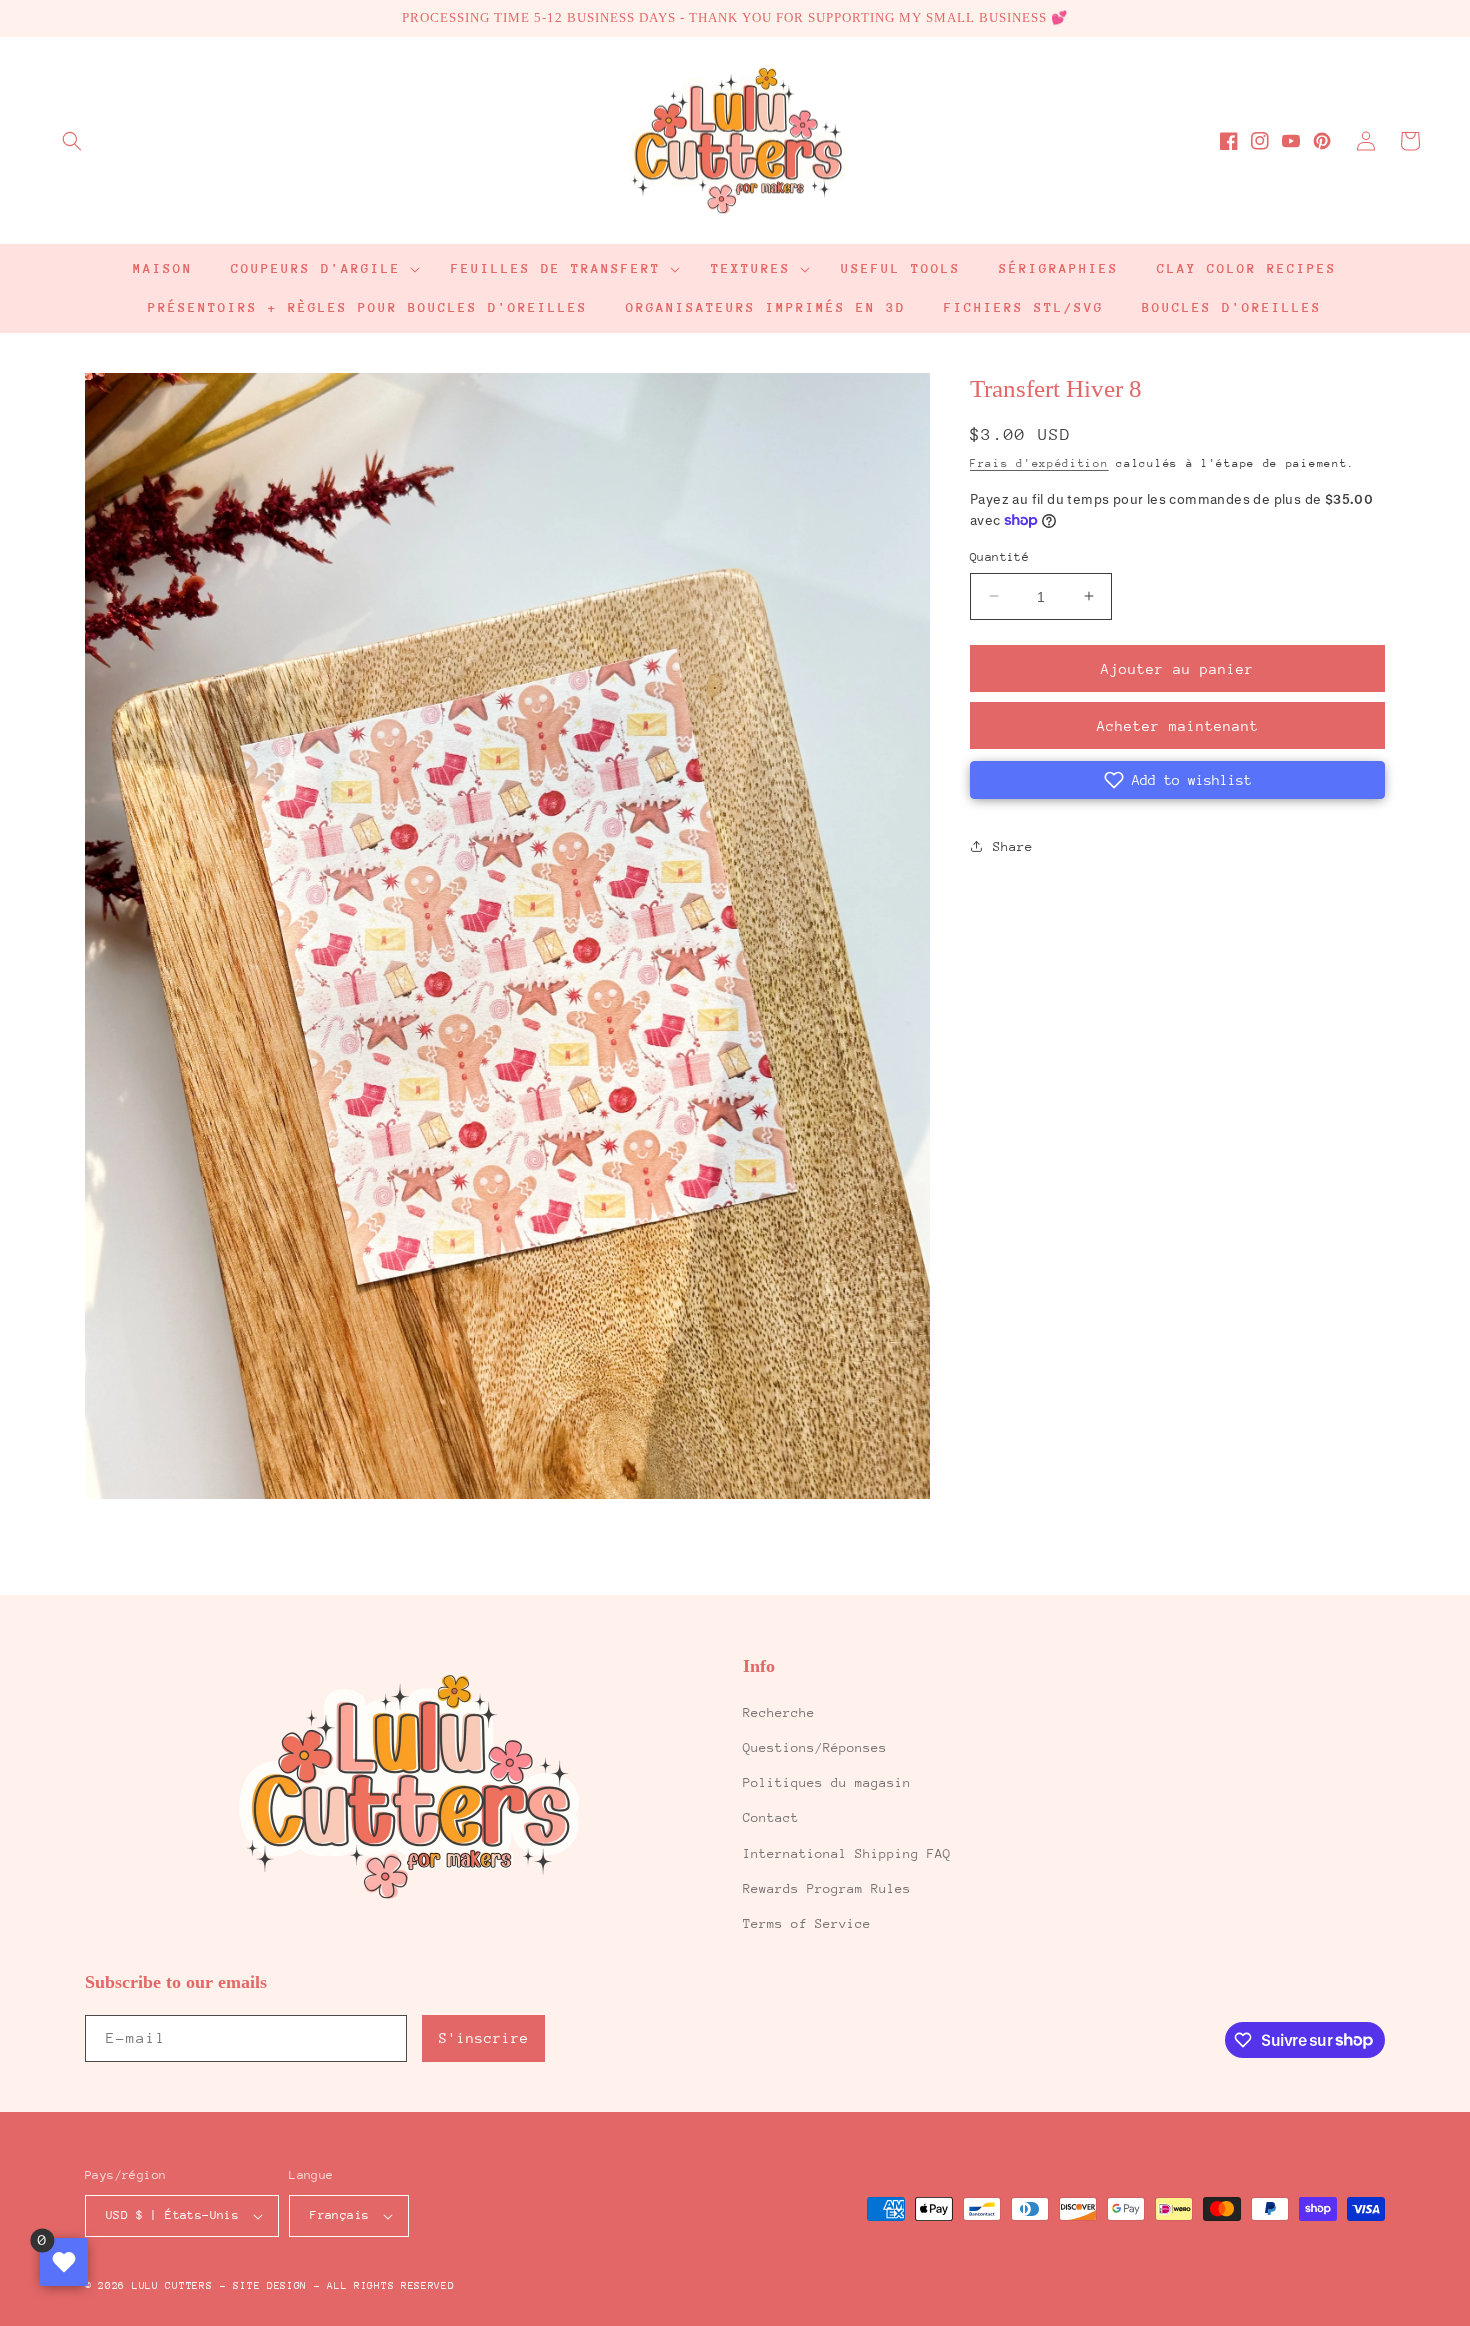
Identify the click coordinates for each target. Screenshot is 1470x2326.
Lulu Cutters (172, 2286)
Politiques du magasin (827, 1782)
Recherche (779, 1712)
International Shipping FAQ (847, 1853)
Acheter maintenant (1178, 726)
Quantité (999, 556)
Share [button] (1013, 845)
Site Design (270, 2286)
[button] (72, 141)
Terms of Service (807, 1923)
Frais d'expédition (1039, 462)
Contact (771, 1817)
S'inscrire (484, 2038)
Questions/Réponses (815, 1747)
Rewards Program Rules (827, 1888)
